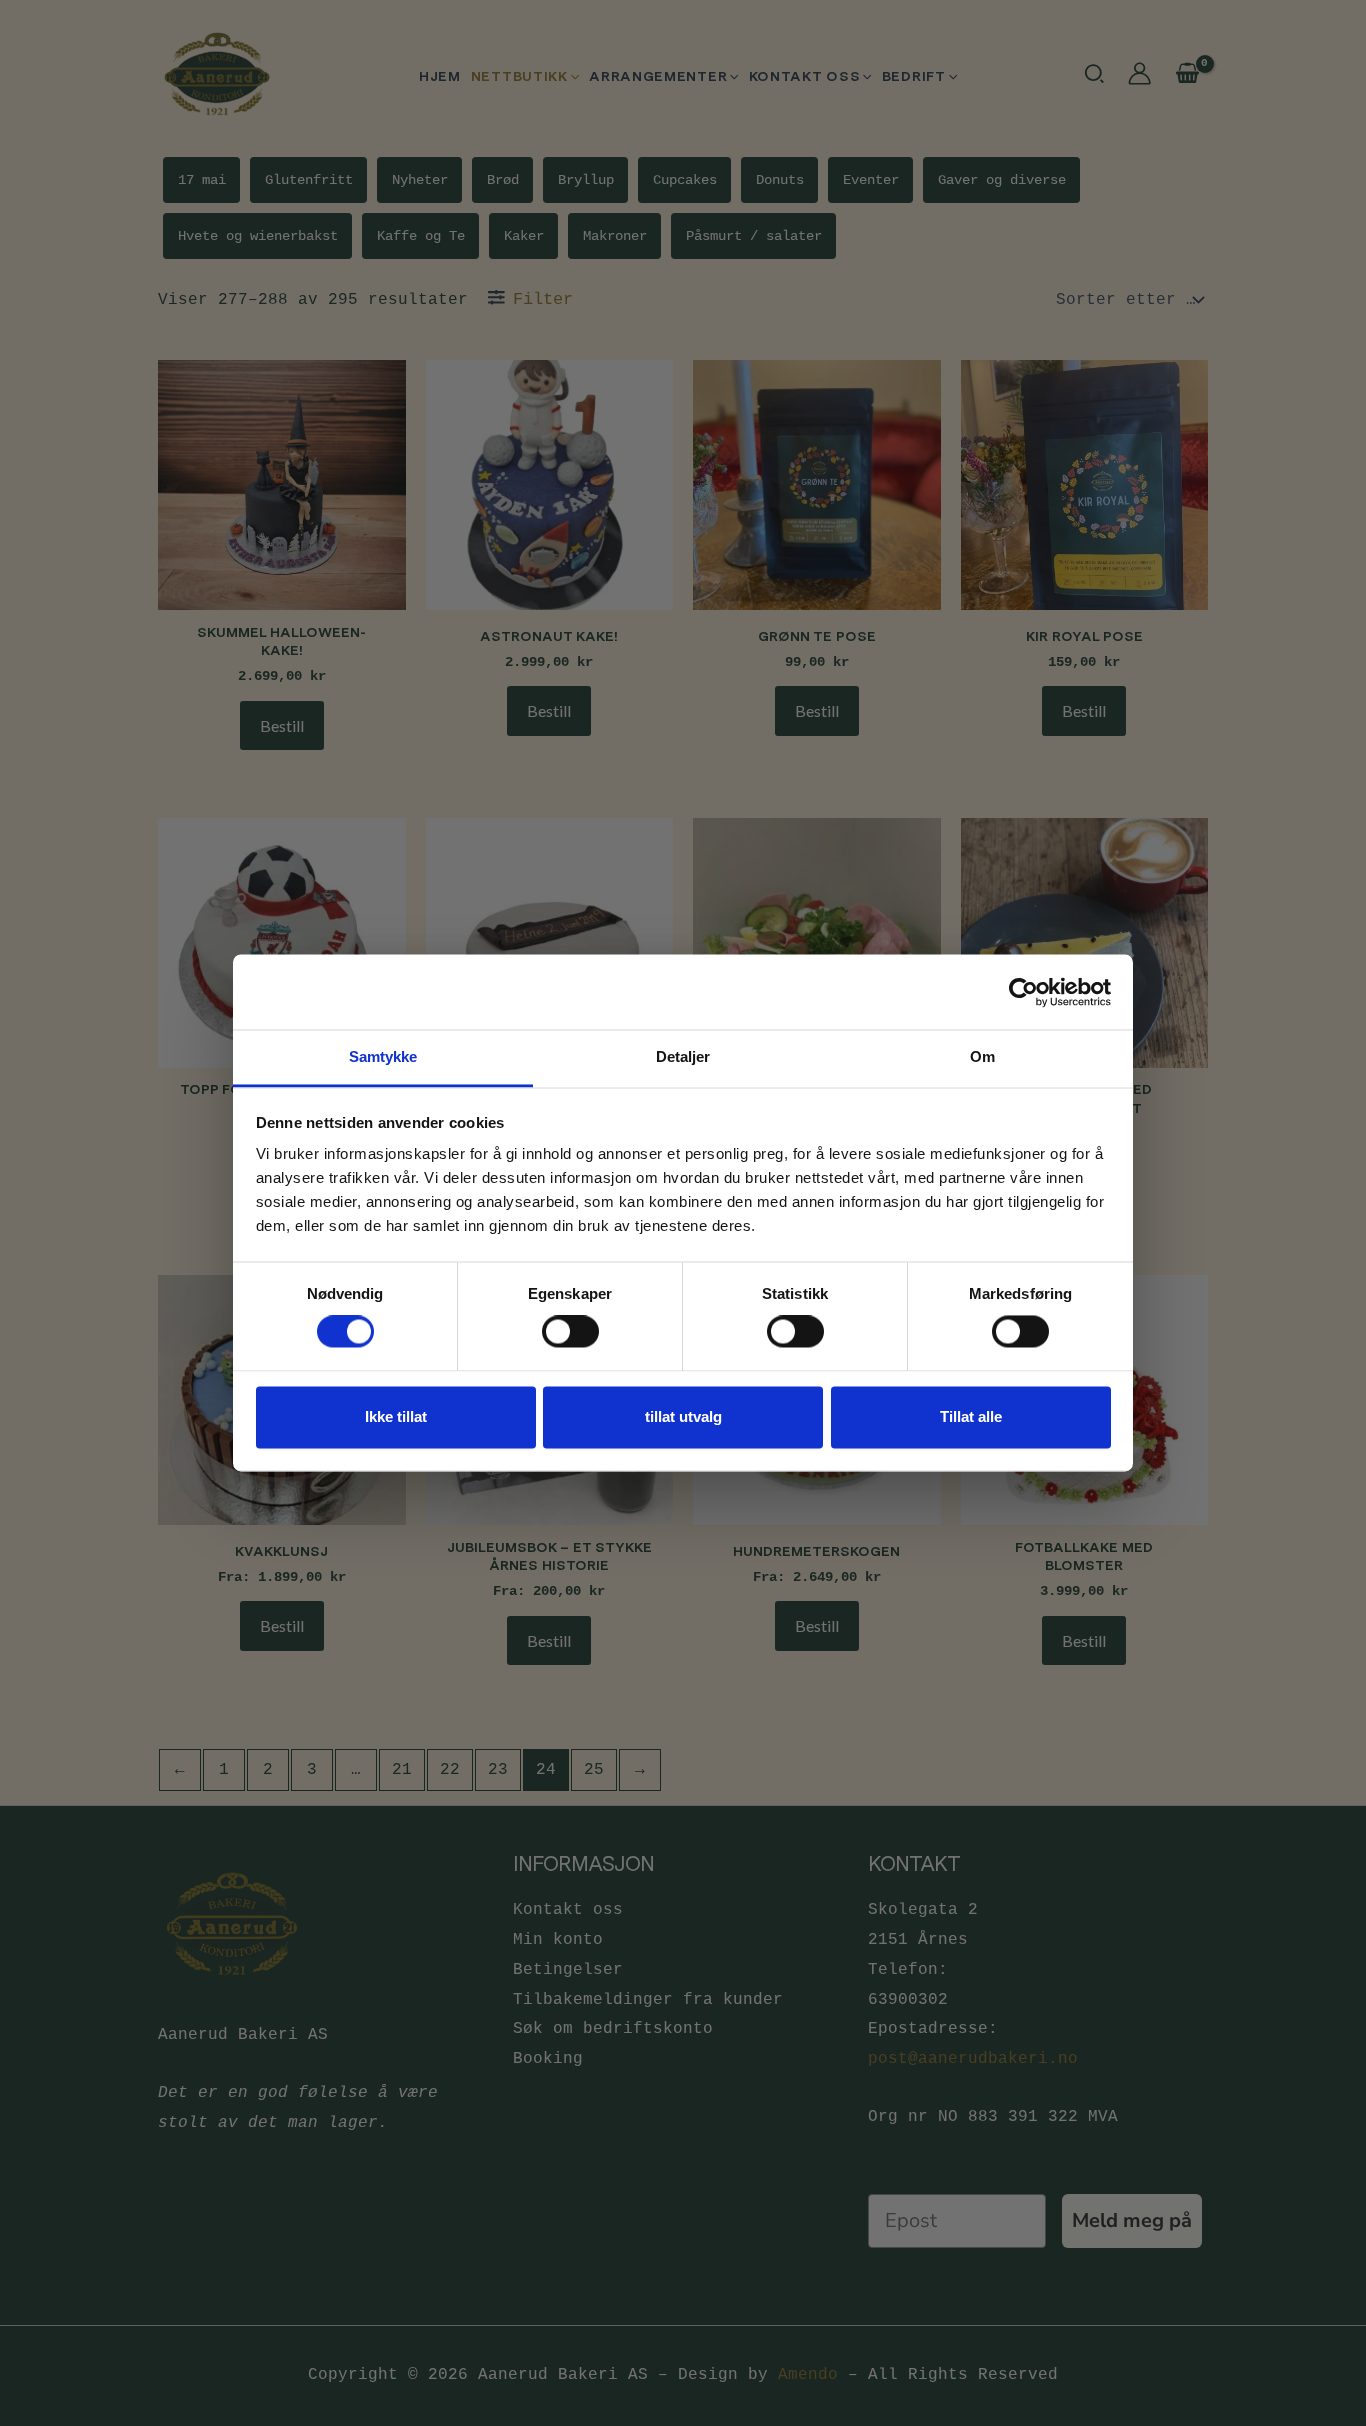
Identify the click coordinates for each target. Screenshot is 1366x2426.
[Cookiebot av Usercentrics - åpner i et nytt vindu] (1023, 992)
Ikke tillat (396, 1416)
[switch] (570, 1332)
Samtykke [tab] (383, 1056)
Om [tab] (982, 1056)
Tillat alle (971, 1416)
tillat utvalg (683, 1416)
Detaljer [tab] (683, 1056)
